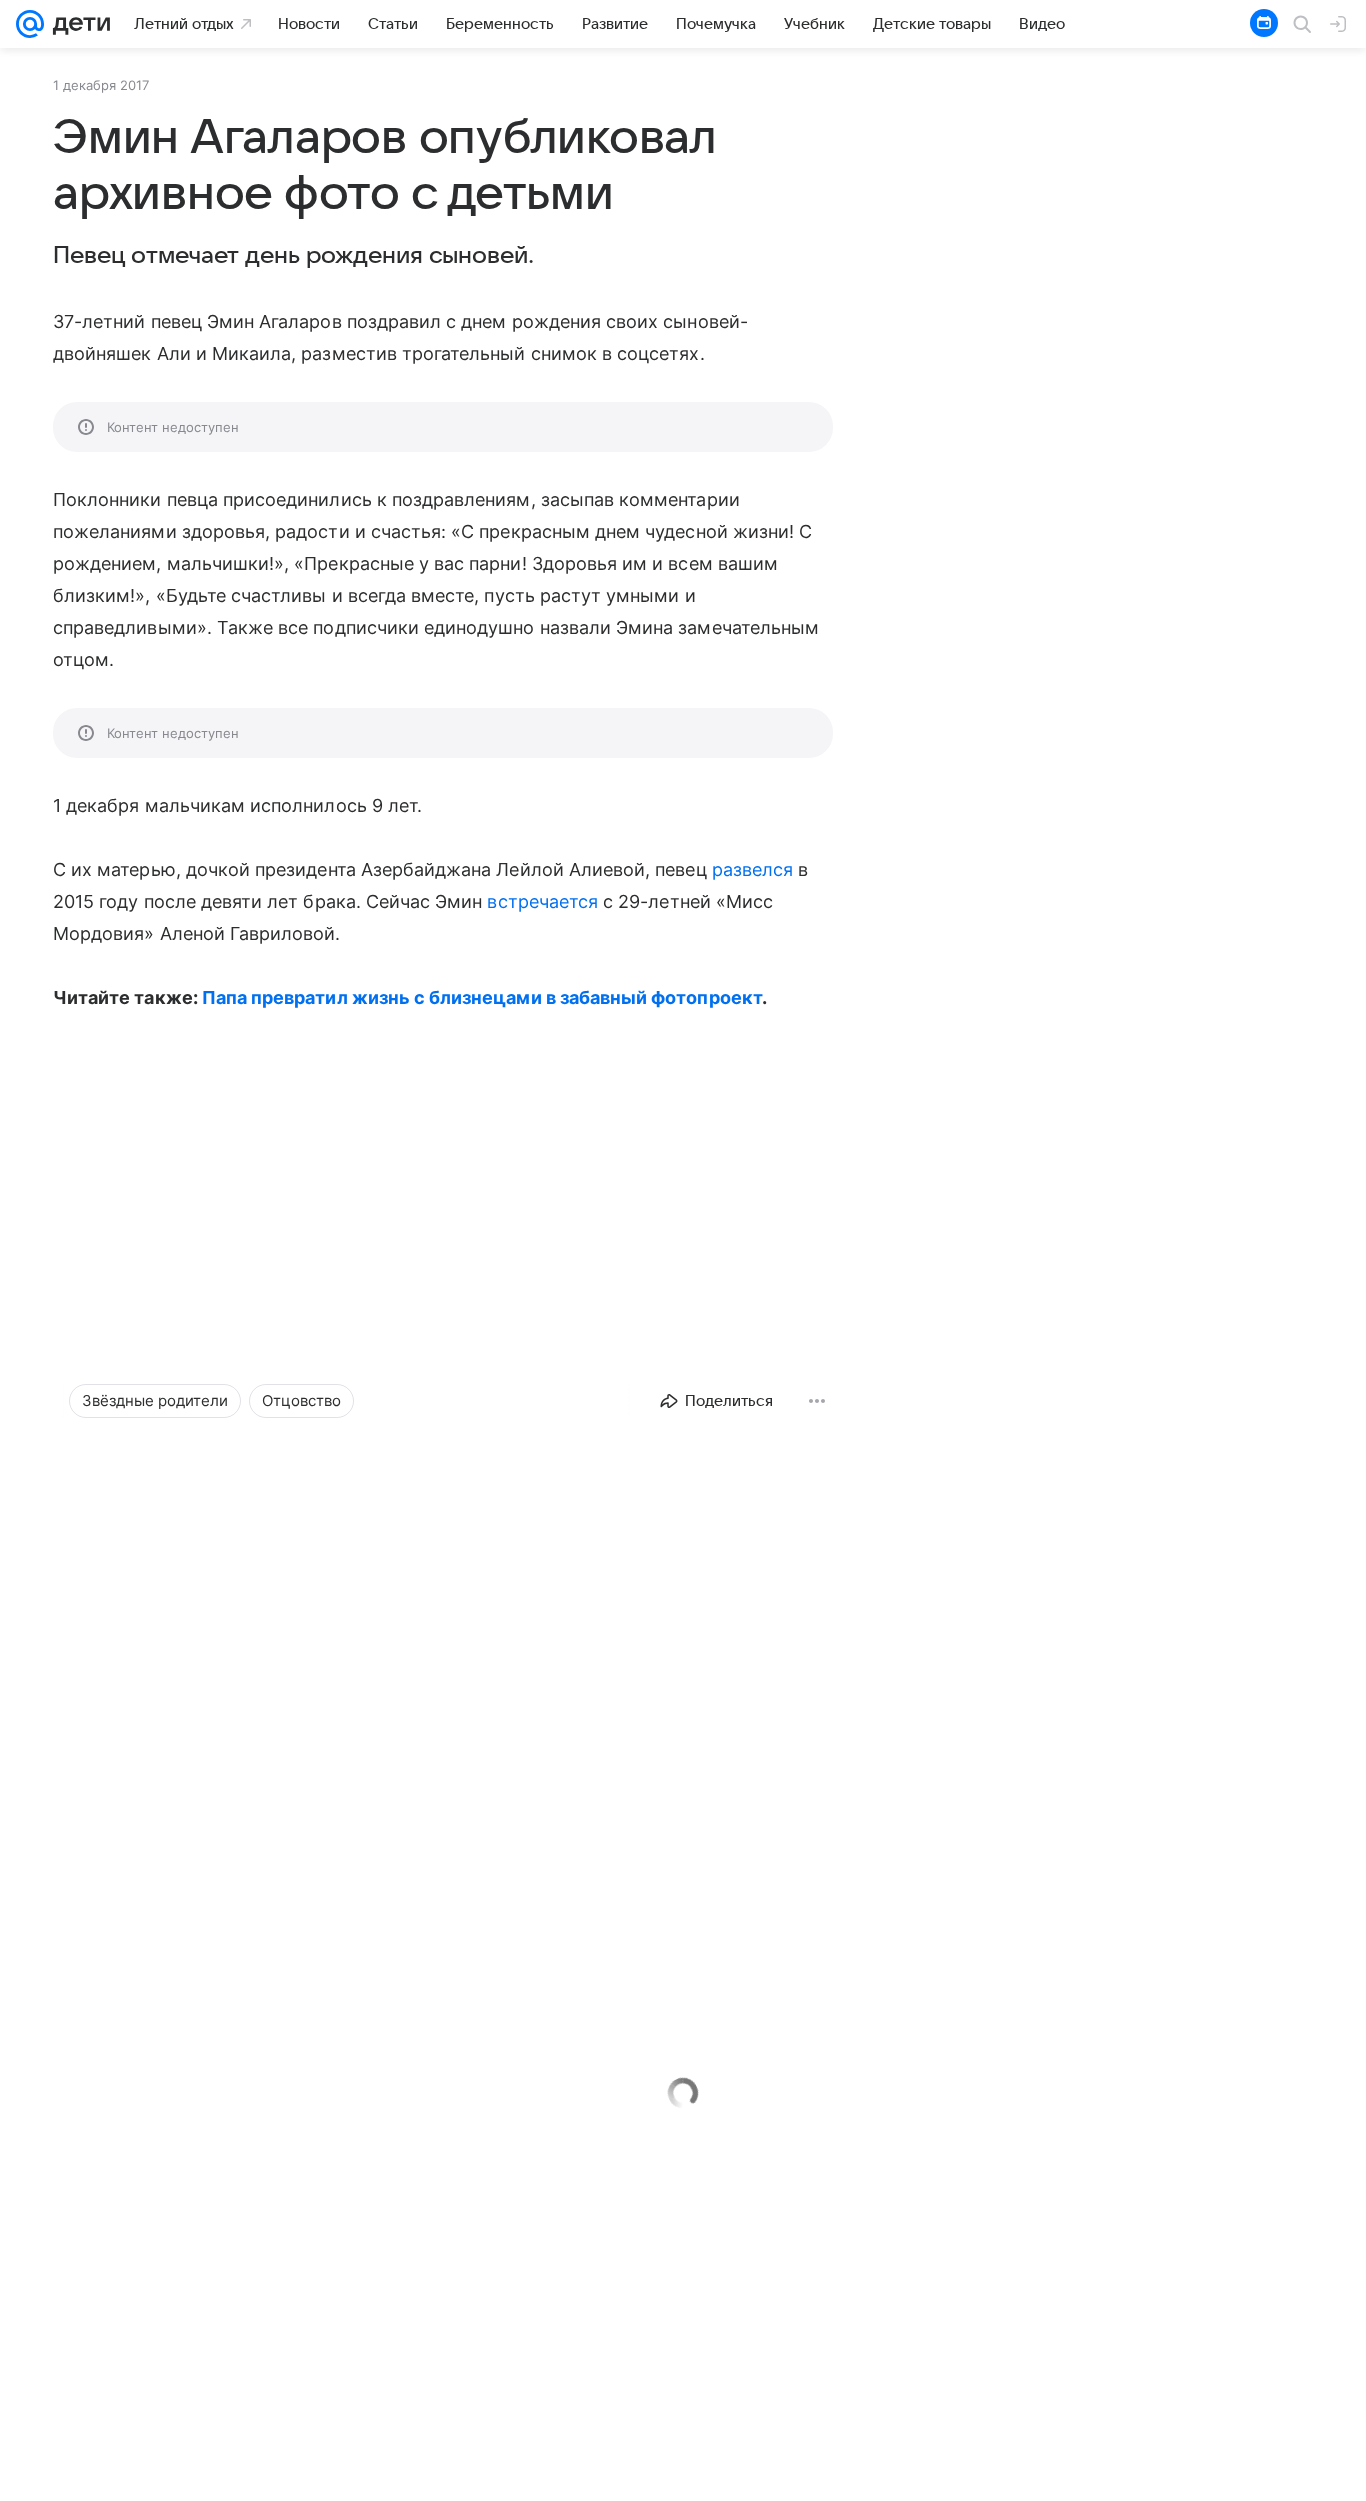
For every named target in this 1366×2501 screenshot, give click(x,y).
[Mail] (30, 24)
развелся (752, 869)
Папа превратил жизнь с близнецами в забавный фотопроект (482, 997)
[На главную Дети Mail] (77, 24)
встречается (542, 901)
